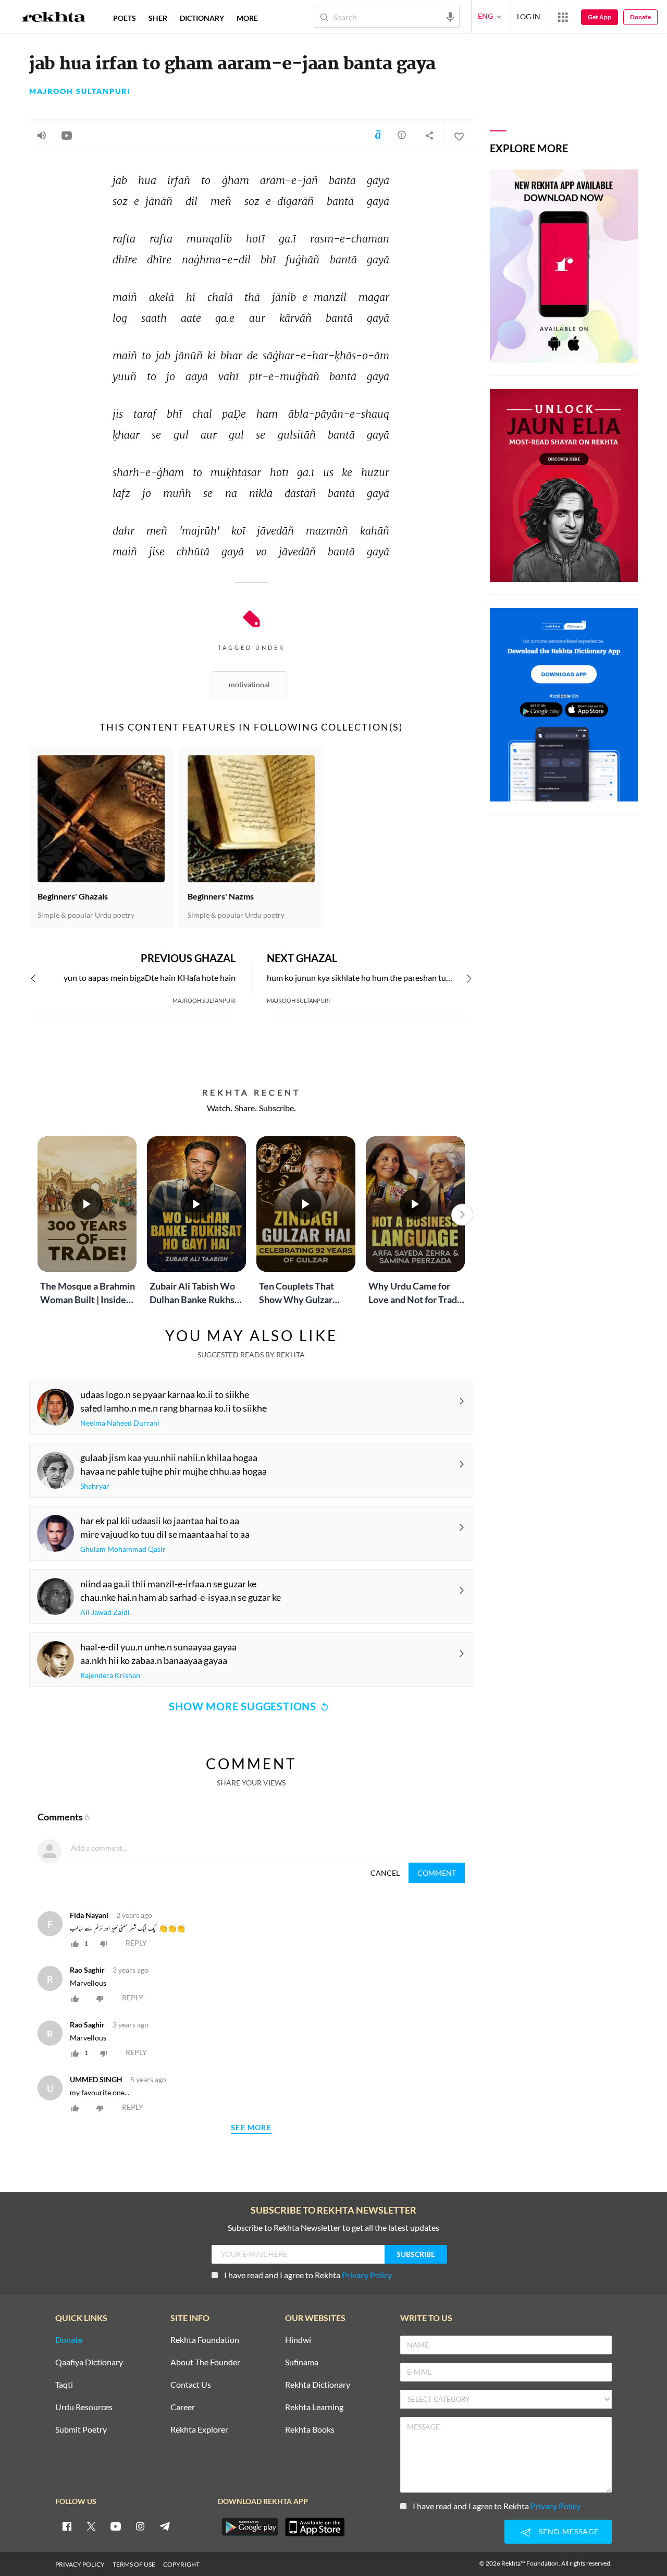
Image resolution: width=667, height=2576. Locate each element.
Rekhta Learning (314, 2407)
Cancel (385, 1873)
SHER (158, 18)
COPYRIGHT (181, 2564)
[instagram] (140, 2526)
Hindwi (298, 2340)
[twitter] (91, 2526)
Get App (600, 17)
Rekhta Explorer (199, 2430)
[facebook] (67, 2526)
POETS (125, 18)
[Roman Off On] (378, 135)
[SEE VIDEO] (67, 135)
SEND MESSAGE (569, 2531)
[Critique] (402, 135)
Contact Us (191, 2385)
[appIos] (315, 2527)
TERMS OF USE (134, 2564)
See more (251, 2128)
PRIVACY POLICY (80, 2564)
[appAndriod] (250, 2527)
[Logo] (54, 18)
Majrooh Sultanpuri (80, 91)
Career (183, 2407)
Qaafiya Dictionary (89, 2362)
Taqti (64, 2385)
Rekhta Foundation (205, 2340)
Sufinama (302, 2362)
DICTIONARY (202, 18)
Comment (437, 1873)
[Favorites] (459, 135)
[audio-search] (450, 16)
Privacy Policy (367, 2275)
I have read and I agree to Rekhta (308, 2275)
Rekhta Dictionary (318, 2385)
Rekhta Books (310, 2430)
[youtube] (116, 2526)
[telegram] (165, 2526)
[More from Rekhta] (563, 17)
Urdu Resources (84, 2407)
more (247, 18)
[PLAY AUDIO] (42, 135)
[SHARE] (429, 135)
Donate (640, 17)
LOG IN (529, 16)
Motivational (249, 684)
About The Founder (205, 2362)
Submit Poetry (81, 2430)
